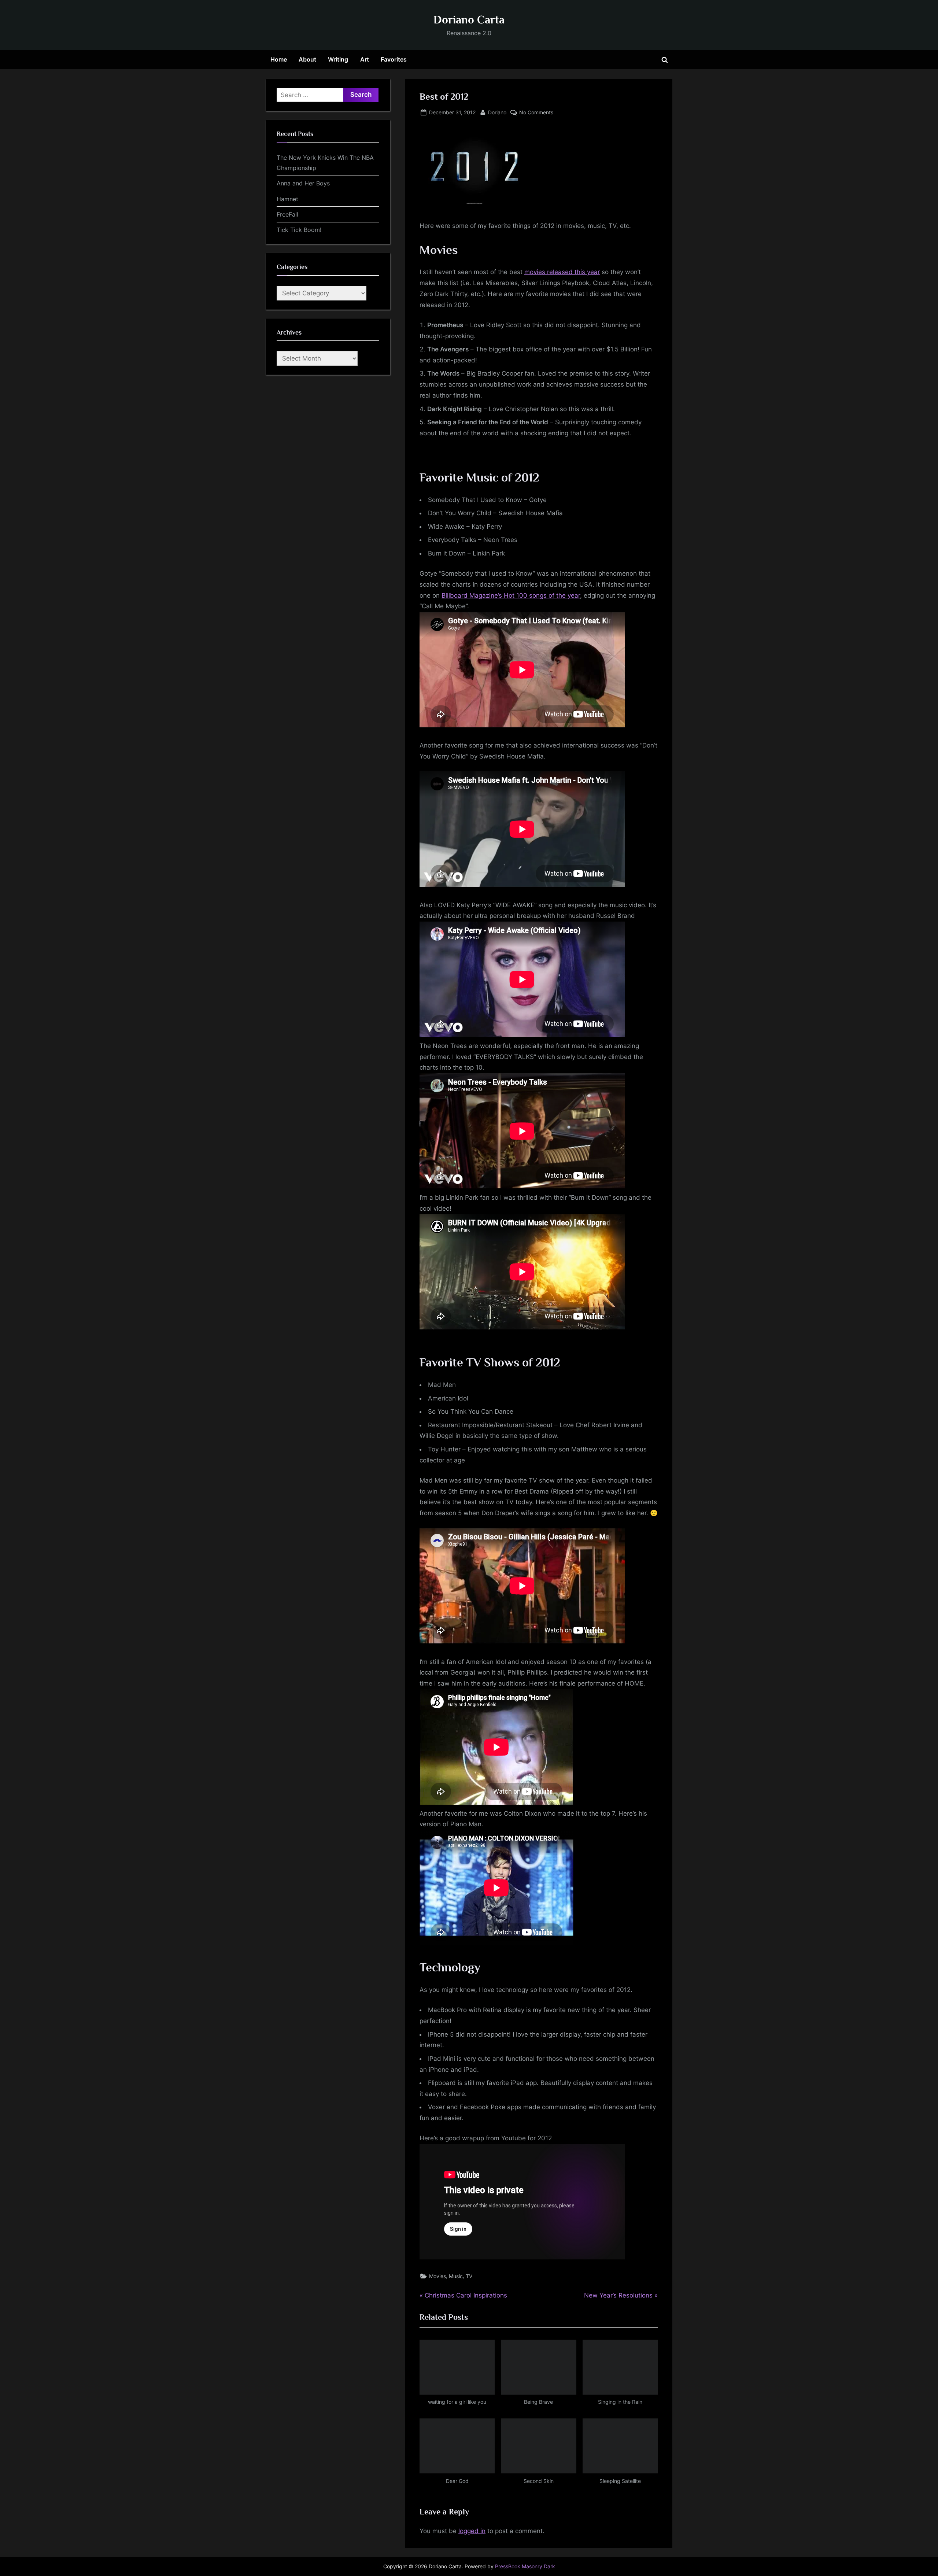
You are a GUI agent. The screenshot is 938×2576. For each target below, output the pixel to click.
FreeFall (287, 214)
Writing (338, 59)
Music (456, 2276)
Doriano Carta (469, 20)
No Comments (536, 113)
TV (469, 2276)
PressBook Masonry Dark (525, 2566)
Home (279, 59)
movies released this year (562, 272)
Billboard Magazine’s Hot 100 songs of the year (511, 595)
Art (365, 59)
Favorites (394, 59)
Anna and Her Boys (303, 183)
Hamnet (287, 199)
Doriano (497, 112)
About (307, 59)
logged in (472, 2531)
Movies (437, 2276)
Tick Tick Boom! (299, 230)
